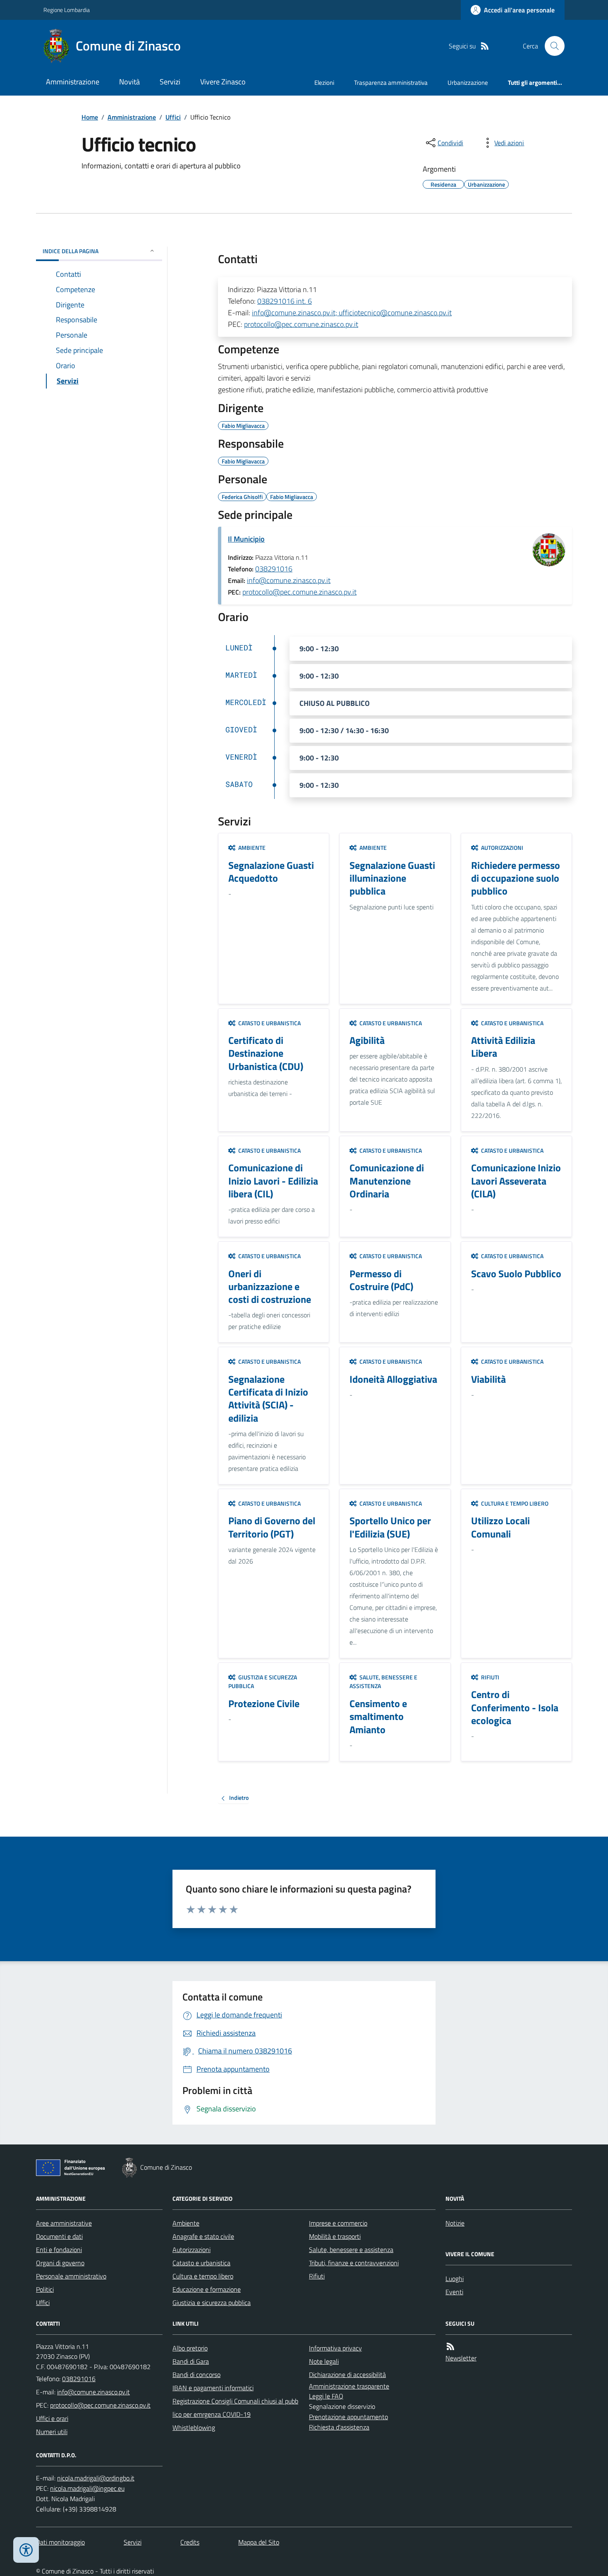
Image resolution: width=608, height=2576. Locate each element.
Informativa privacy (335, 2348)
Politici (45, 2289)
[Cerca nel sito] (551, 46)
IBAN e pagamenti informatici (213, 2388)
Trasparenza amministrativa (391, 83)
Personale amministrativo (71, 2276)
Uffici (173, 117)
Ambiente (186, 2223)
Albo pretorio (190, 2348)
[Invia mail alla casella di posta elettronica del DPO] (96, 2478)
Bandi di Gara (191, 2361)
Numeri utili (52, 2432)
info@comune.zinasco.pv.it (289, 580)
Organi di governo (60, 2263)
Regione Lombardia (67, 10)
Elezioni (324, 83)
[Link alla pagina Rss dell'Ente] (450, 2347)
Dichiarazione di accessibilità (347, 2375)
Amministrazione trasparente (349, 2386)
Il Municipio (246, 539)
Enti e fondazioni (59, 2250)
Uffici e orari (52, 2418)
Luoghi (455, 2279)
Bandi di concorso (196, 2375)
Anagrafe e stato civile (203, 2236)
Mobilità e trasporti (335, 2236)
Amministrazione (73, 82)
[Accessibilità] (26, 2550)
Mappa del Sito (259, 2542)
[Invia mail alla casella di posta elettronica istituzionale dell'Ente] (93, 2392)
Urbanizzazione (468, 83)
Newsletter (461, 2358)
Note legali (324, 2361)
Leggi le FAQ (326, 2396)
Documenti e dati (59, 2236)
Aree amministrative (64, 2223)
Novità (129, 82)
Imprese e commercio (338, 2223)
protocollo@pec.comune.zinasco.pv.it (301, 324)
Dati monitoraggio (60, 2542)
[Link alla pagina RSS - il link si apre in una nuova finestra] (485, 46)
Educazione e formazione (207, 2289)
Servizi (170, 82)
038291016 (274, 569)
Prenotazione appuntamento (348, 2417)
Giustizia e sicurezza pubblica (212, 2303)
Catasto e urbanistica (201, 2263)
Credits (190, 2542)
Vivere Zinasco (223, 82)
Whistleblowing (194, 2427)
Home (90, 117)
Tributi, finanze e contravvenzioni (354, 2263)
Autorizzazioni (191, 2250)
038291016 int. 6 (285, 301)
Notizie (455, 2223)
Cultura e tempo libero (203, 2276)
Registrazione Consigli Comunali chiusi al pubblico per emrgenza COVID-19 (235, 2408)
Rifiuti (317, 2276)
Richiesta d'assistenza (339, 2427)
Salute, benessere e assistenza (351, 2250)
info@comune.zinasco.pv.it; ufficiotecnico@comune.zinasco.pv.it (352, 313)
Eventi (454, 2292)
